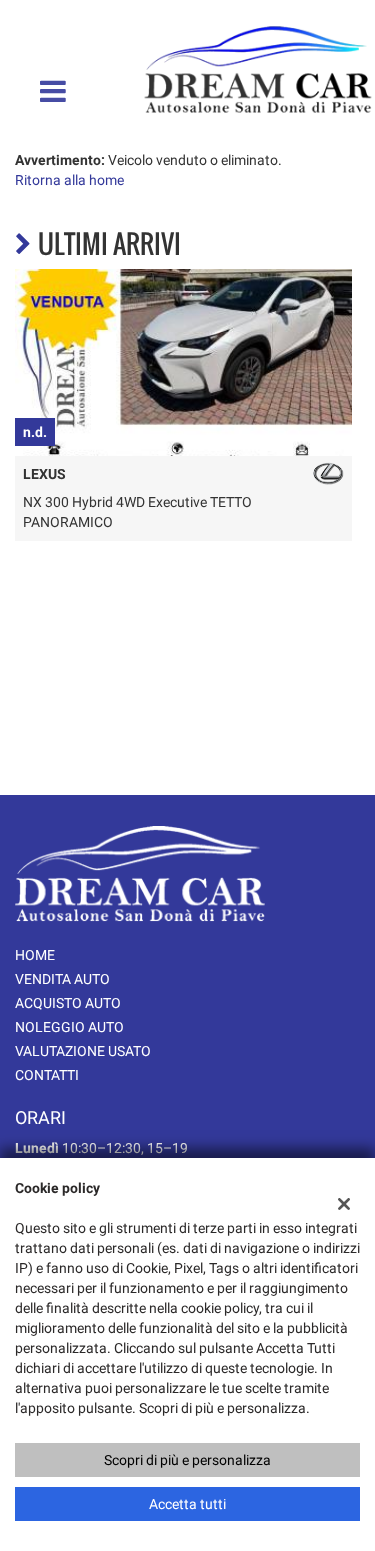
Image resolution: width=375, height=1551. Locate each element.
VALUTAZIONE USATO (83, 1051)
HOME (35, 955)
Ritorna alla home (69, 180)
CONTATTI (47, 1075)
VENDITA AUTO (62, 979)
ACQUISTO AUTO (68, 1003)
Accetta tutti (187, 1504)
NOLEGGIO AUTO (69, 1027)
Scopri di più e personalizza (187, 1460)
